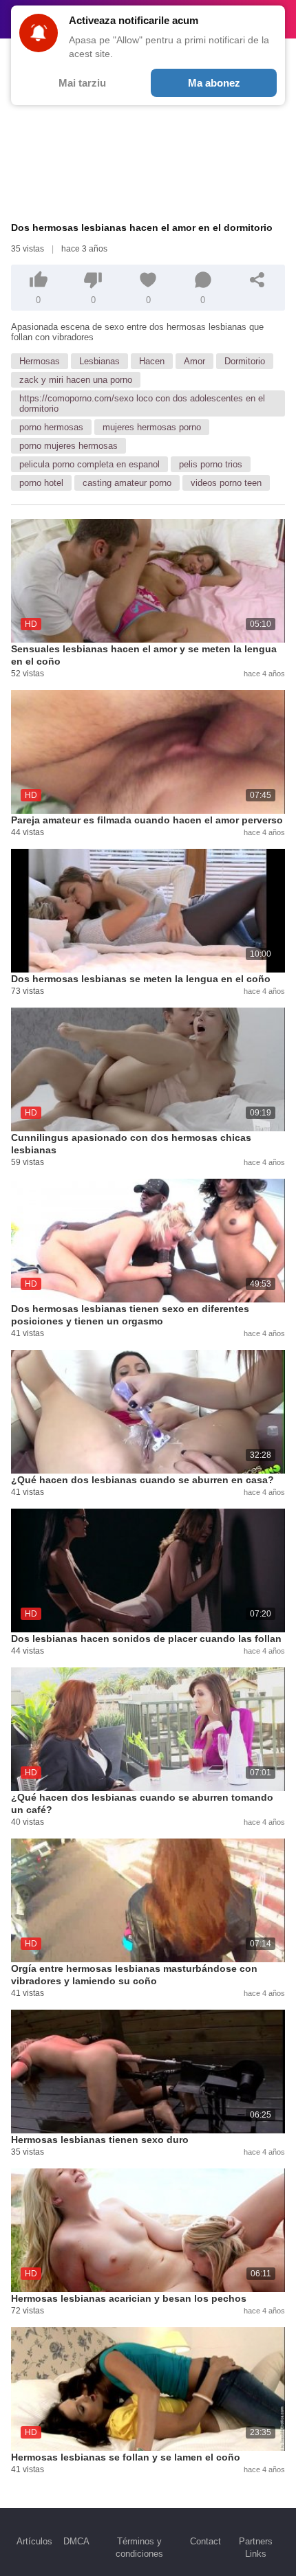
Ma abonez (214, 83)
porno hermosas (51, 427)
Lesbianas (99, 361)
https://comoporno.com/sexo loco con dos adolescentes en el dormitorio (142, 403)
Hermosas (40, 361)
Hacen (152, 361)
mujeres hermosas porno (152, 427)
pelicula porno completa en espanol (89, 464)
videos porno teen (226, 483)
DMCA (76, 2541)
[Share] (257, 280)
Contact (205, 2541)
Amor (194, 361)
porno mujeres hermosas (68, 446)
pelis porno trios (211, 464)
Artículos (34, 2541)
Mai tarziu (82, 83)
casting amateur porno (127, 483)
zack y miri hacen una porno (76, 380)
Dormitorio (245, 361)
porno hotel (41, 483)
